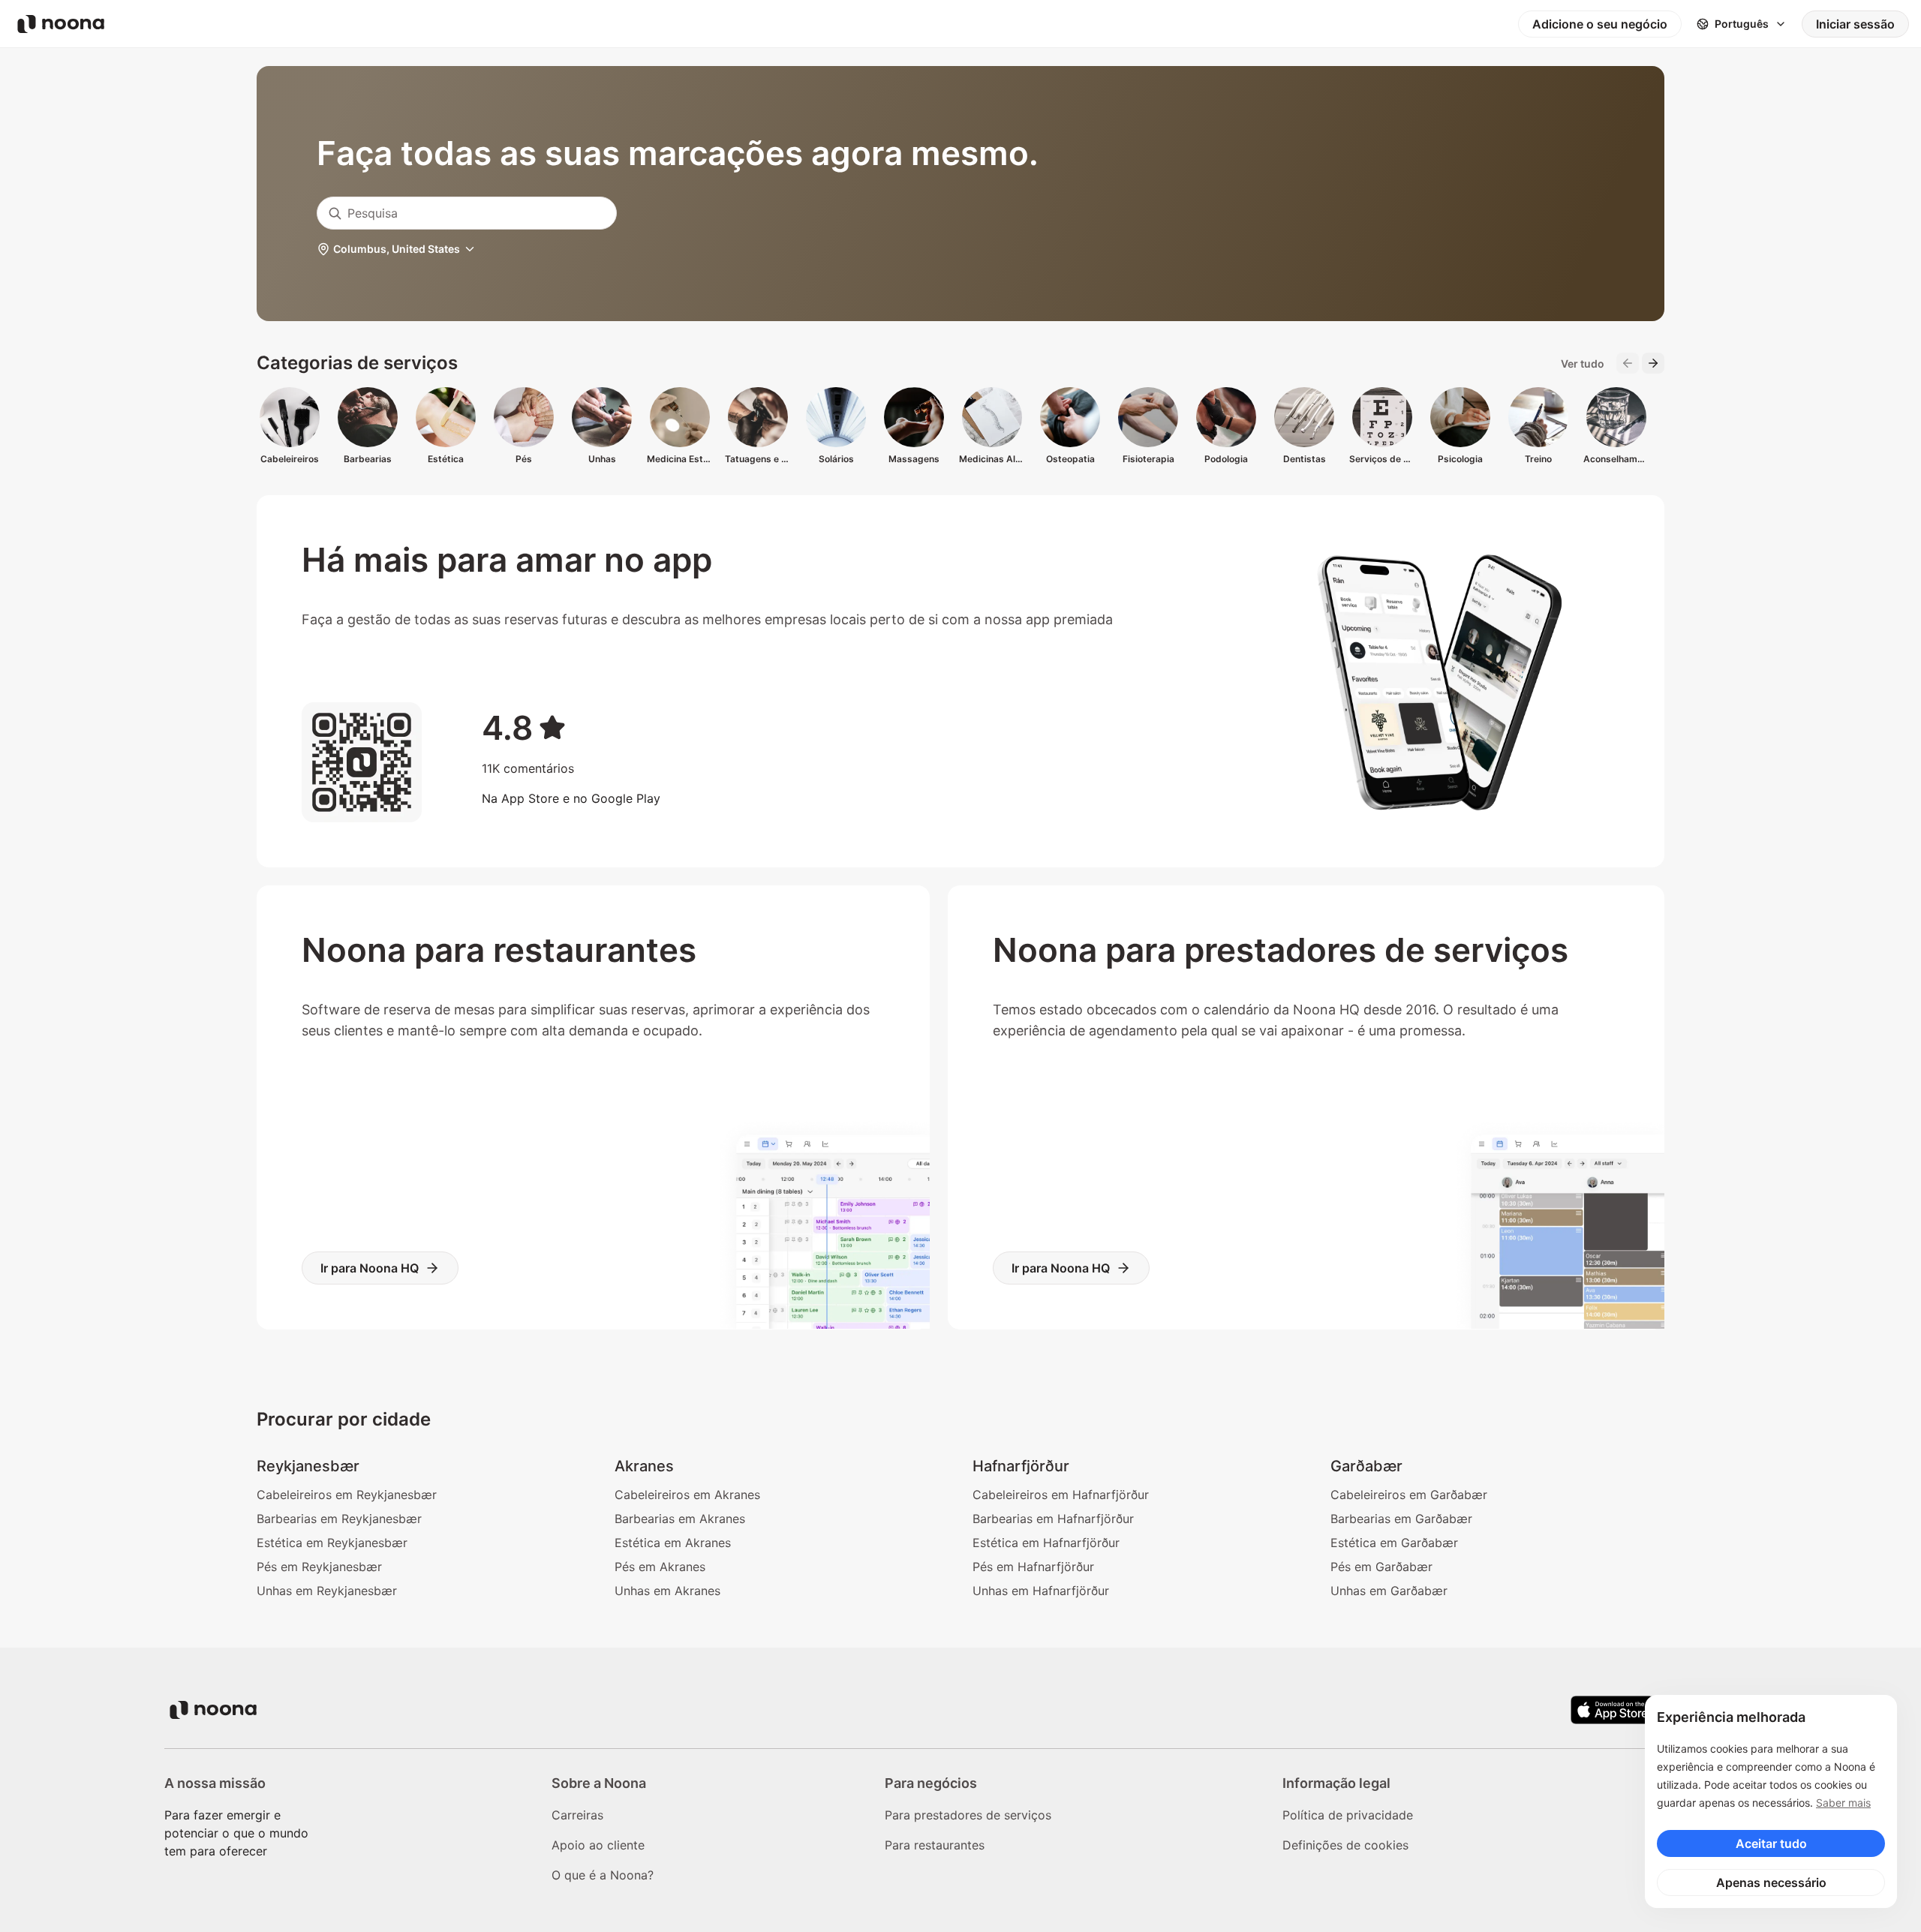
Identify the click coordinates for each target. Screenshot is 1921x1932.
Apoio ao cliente (598, 1845)
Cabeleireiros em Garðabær (1409, 1495)
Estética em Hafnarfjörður (1046, 1543)
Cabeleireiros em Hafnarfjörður (1061, 1495)
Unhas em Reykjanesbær (327, 1591)
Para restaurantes (935, 1845)
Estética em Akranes (673, 1543)
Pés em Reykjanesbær (319, 1567)
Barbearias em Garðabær (1401, 1519)
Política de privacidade (1348, 1815)
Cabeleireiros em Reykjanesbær (347, 1495)
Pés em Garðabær (1381, 1567)
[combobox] (467, 213)
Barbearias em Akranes (680, 1519)
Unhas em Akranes (667, 1591)
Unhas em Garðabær (1389, 1591)
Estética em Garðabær (1394, 1543)
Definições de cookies (1345, 1845)
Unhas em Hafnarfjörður (1041, 1591)
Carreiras (577, 1815)
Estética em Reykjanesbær (332, 1543)
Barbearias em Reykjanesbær (339, 1519)
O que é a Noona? (603, 1875)
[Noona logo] (61, 24)
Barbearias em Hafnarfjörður (1053, 1519)
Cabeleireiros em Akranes (687, 1495)
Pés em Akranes (660, 1567)
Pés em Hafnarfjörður (1033, 1567)
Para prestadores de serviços (968, 1815)
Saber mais (1843, 1803)
